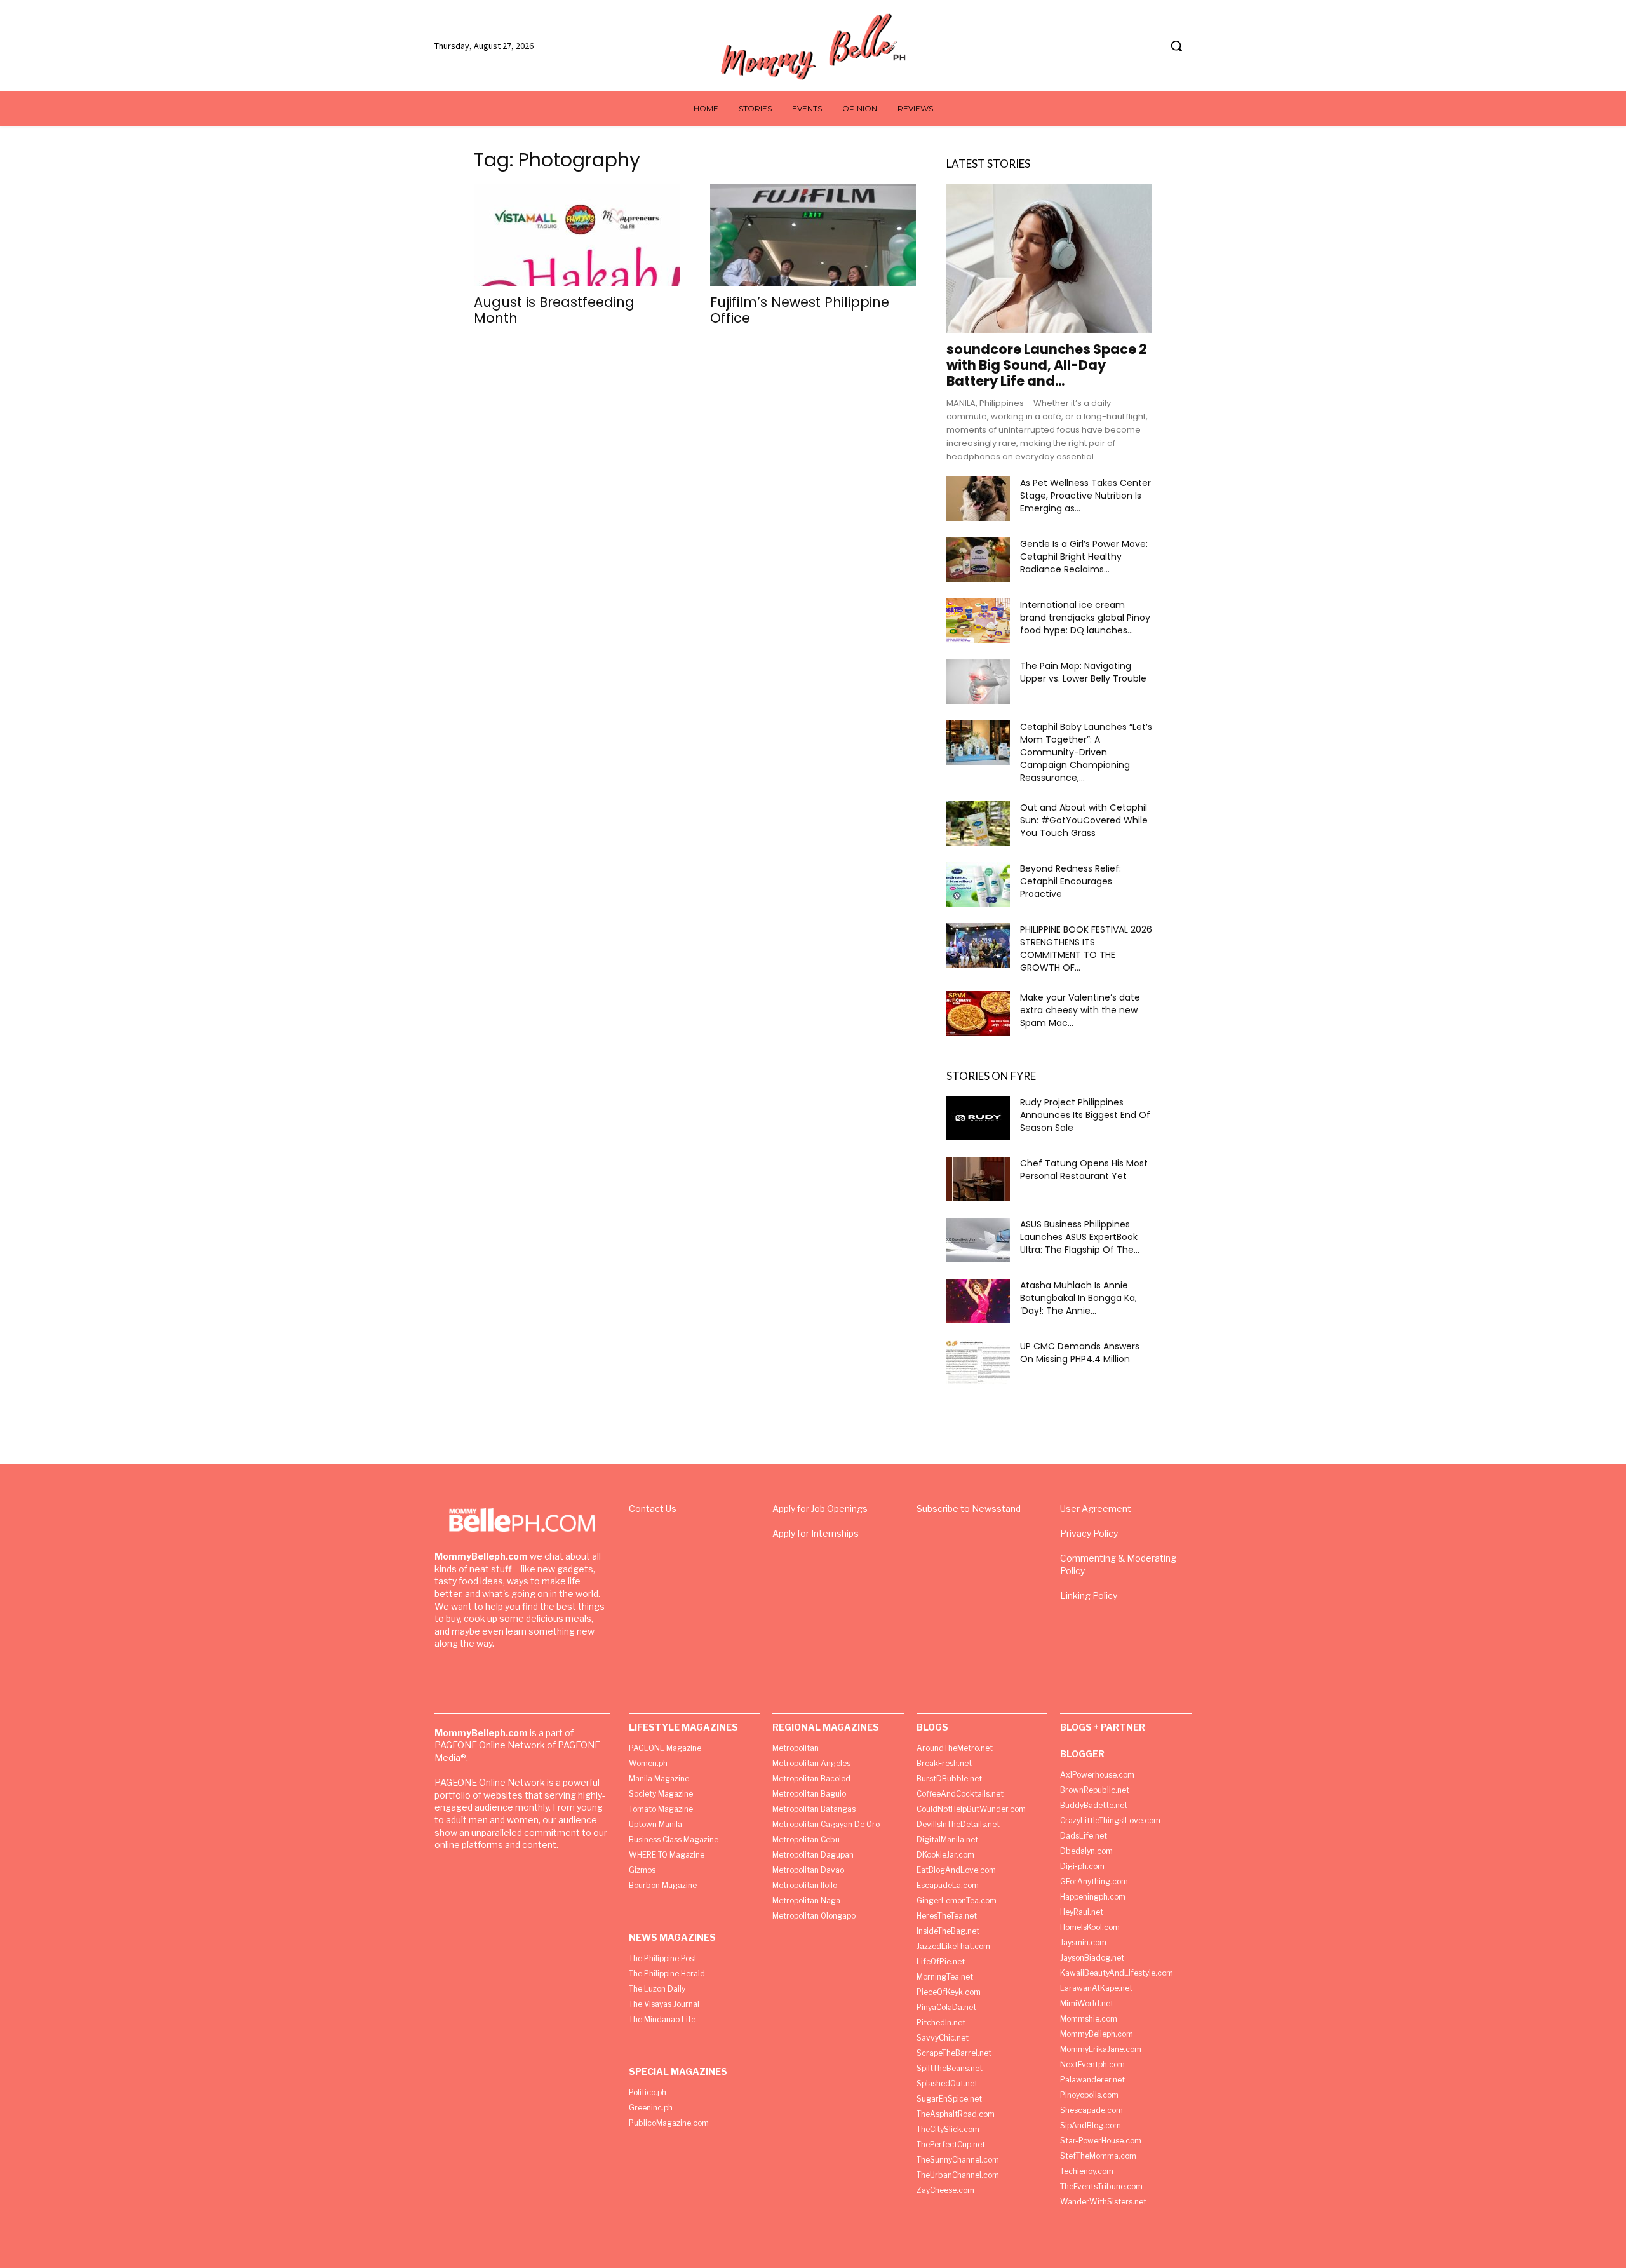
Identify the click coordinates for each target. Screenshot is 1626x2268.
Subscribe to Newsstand (969, 1509)
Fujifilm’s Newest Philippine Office (800, 310)
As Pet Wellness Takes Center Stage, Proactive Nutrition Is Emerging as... (1085, 496)
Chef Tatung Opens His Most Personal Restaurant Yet (1084, 1170)
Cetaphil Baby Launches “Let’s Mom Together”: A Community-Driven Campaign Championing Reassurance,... (1086, 752)
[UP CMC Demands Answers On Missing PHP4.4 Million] (978, 1362)
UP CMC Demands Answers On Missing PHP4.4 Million (1080, 1353)
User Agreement (1096, 1509)
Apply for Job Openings (820, 1509)
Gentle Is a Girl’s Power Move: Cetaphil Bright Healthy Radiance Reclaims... (1084, 557)
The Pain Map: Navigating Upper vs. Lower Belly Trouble (1083, 672)
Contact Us (653, 1509)
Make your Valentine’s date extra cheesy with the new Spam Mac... (1080, 1010)
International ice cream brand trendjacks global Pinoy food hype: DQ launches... (1085, 618)
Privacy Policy (1089, 1533)
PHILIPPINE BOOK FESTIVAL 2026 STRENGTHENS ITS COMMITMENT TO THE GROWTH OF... (1086, 948)
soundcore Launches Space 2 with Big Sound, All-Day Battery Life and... (1047, 365)
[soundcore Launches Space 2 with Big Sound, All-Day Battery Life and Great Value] (1049, 258)
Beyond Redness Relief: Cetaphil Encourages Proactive (1071, 881)
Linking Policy (1089, 1596)
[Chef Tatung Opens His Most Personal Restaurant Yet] (978, 1179)
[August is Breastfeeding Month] (577, 235)
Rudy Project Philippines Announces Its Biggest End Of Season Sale (1085, 1115)
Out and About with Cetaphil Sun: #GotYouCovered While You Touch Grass (1084, 820)
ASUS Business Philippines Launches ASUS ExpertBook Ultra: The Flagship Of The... (1080, 1237)
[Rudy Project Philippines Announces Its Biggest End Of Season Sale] (978, 1118)
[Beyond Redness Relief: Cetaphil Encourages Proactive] (978, 884)
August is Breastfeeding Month (554, 310)
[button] (1176, 46)
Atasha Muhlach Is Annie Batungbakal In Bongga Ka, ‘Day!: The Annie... (1078, 1298)
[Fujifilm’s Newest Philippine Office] (813, 235)
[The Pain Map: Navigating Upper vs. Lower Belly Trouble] (978, 682)
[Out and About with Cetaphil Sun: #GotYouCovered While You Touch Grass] (978, 823)
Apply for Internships (816, 1533)
